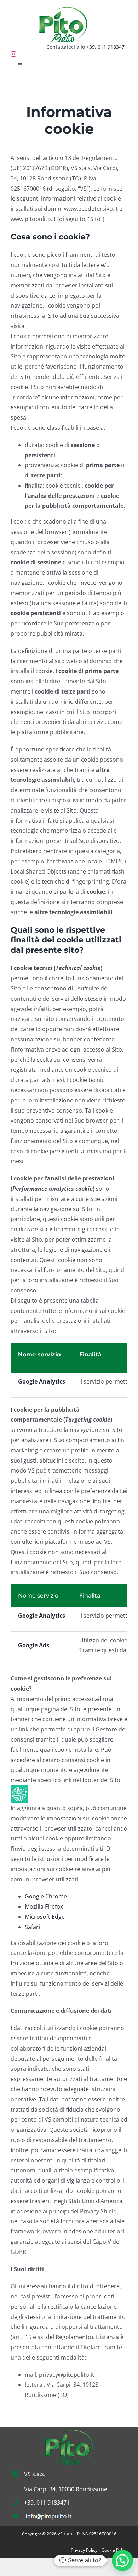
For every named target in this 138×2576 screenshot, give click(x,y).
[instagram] (13, 54)
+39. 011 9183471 (107, 47)
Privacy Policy (84, 2550)
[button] (122, 2560)
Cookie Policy (114, 2550)
